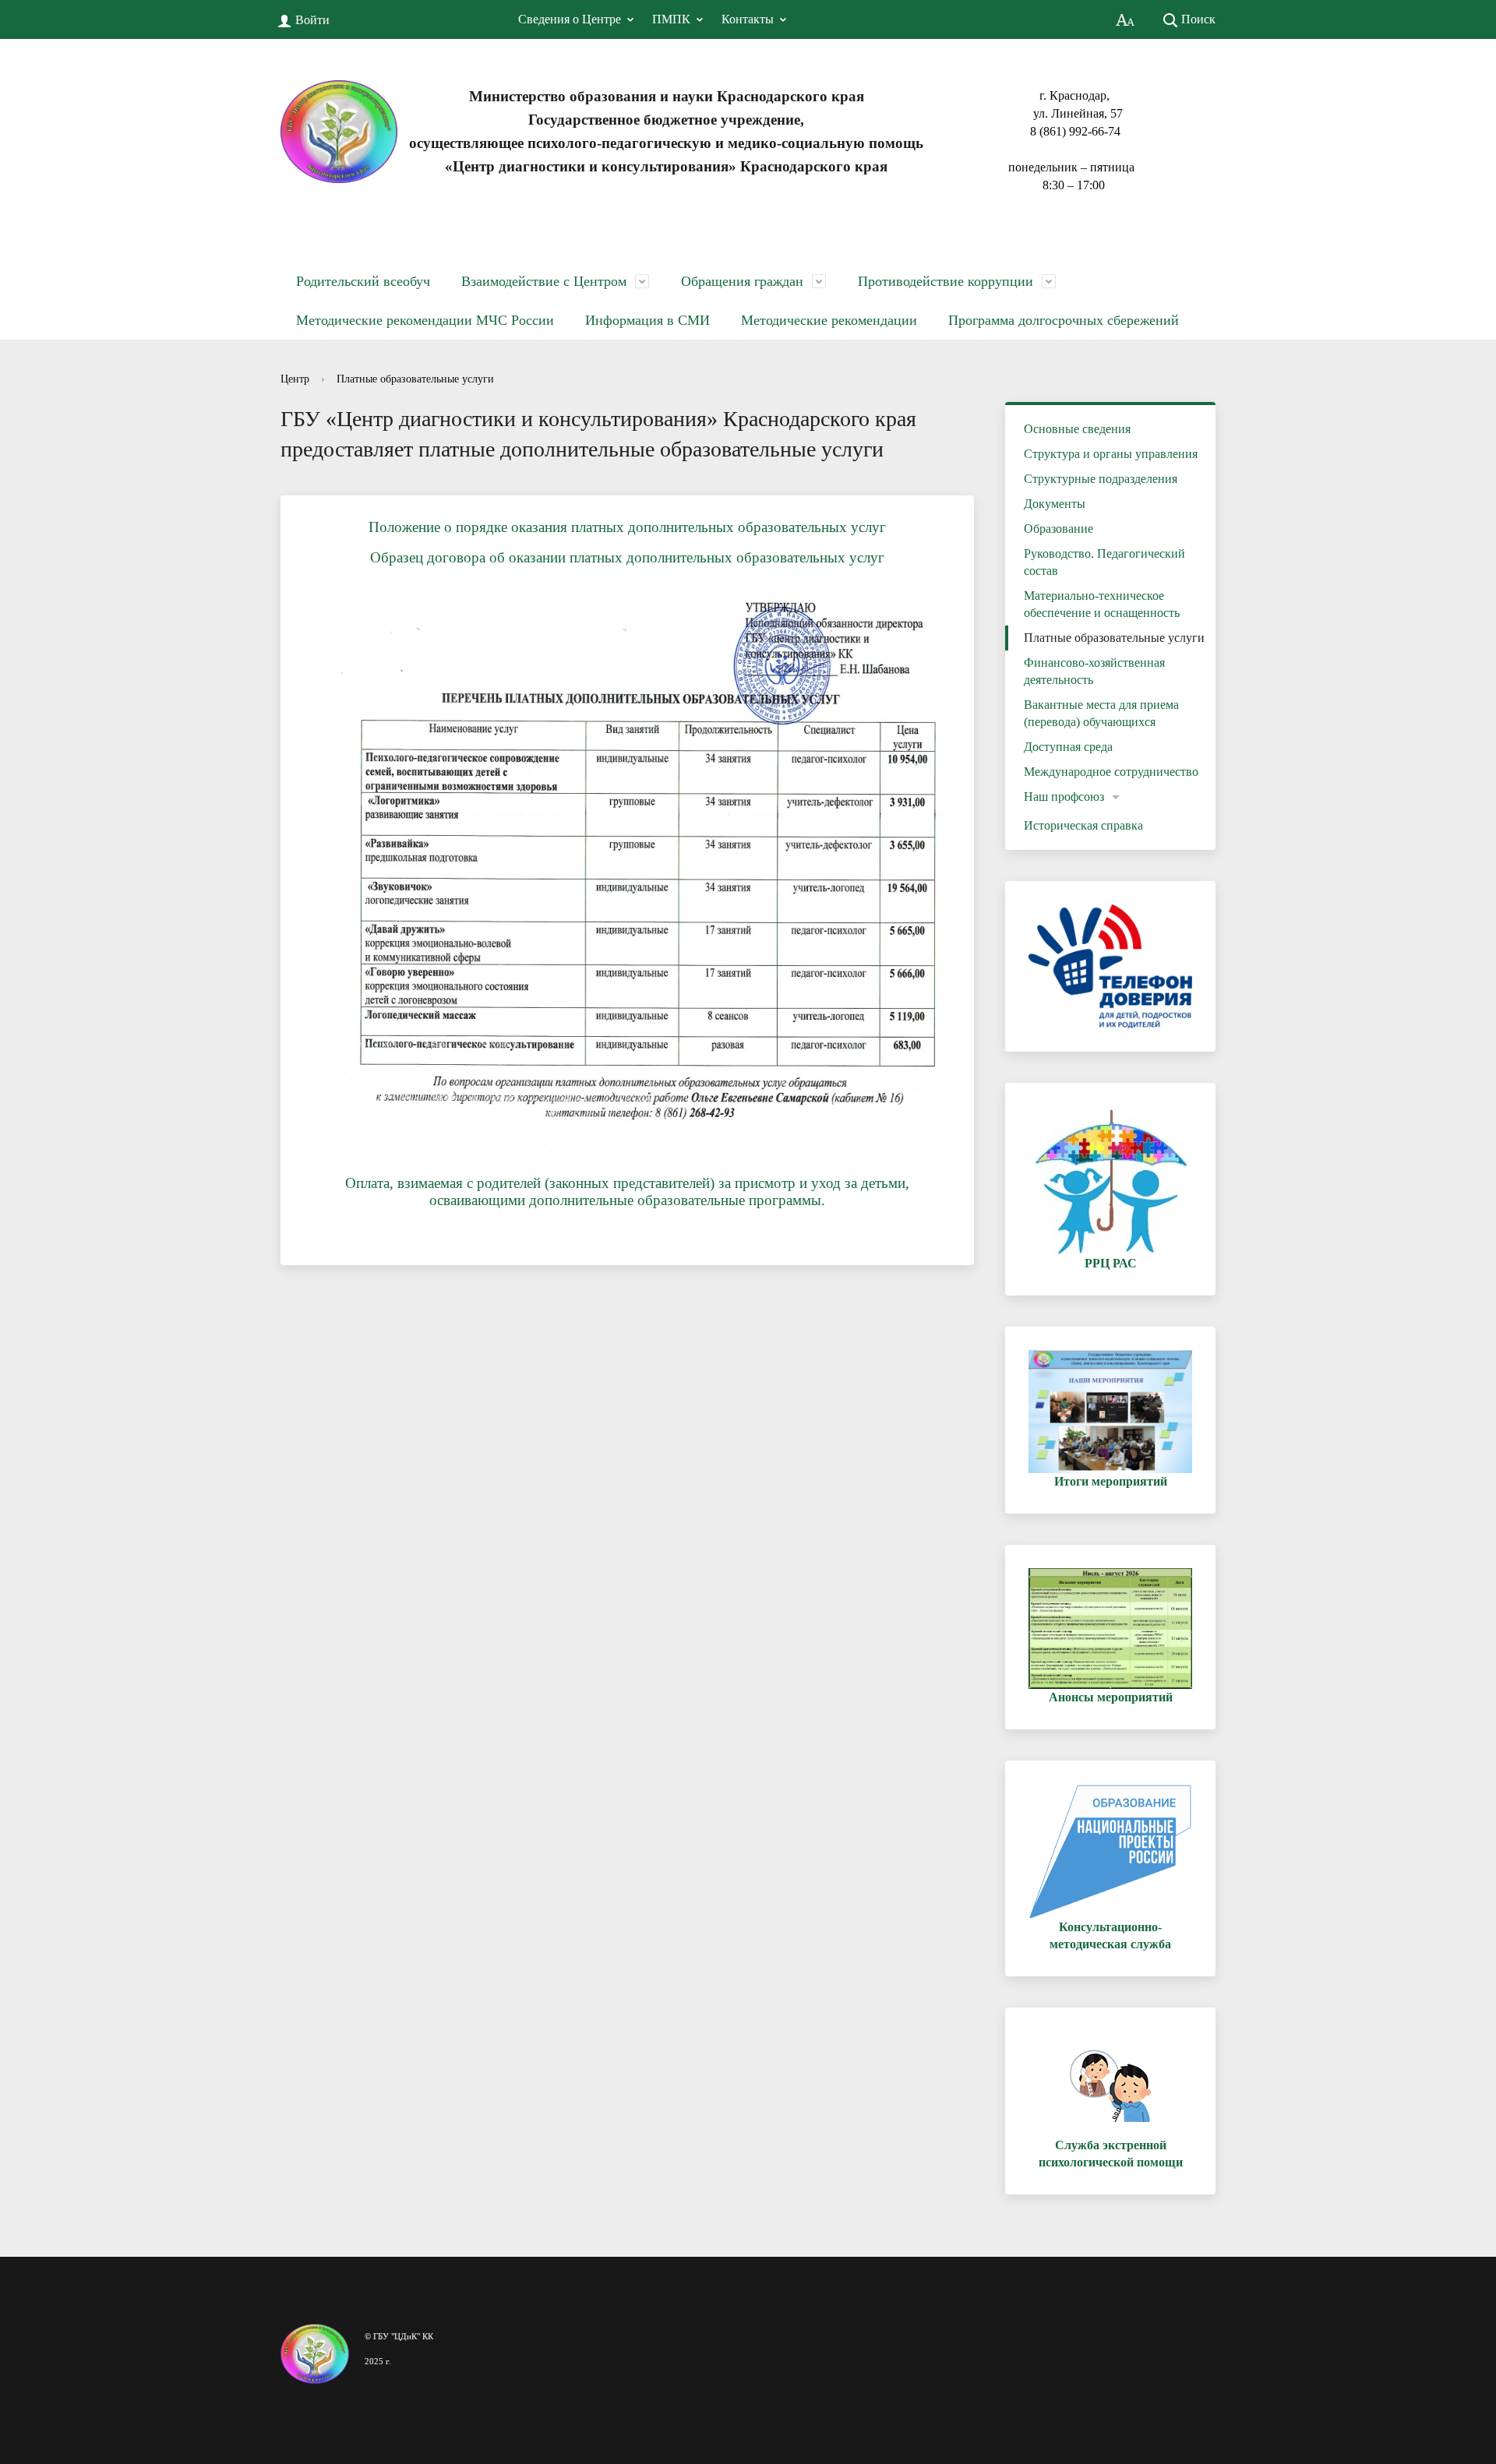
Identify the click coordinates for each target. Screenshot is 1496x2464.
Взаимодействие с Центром (544, 281)
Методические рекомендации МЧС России (425, 320)
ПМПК (671, 19)
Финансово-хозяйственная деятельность (1094, 671)
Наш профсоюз (1064, 797)
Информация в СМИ (647, 320)
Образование (1058, 529)
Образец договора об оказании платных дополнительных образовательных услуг (627, 557)
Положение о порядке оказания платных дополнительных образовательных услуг (627, 527)
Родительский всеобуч (363, 281)
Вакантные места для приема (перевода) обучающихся (1101, 713)
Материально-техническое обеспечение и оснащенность (1102, 604)
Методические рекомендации (829, 320)
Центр (295, 379)
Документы (1055, 504)
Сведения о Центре (570, 19)
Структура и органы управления (1111, 454)
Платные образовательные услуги (415, 379)
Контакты (748, 19)
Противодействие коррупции (946, 281)
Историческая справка (1083, 825)
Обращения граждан (742, 281)
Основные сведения (1077, 429)
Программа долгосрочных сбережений (1064, 320)
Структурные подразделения (1101, 479)
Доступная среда (1068, 747)
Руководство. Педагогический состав (1104, 562)
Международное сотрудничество (1111, 772)
